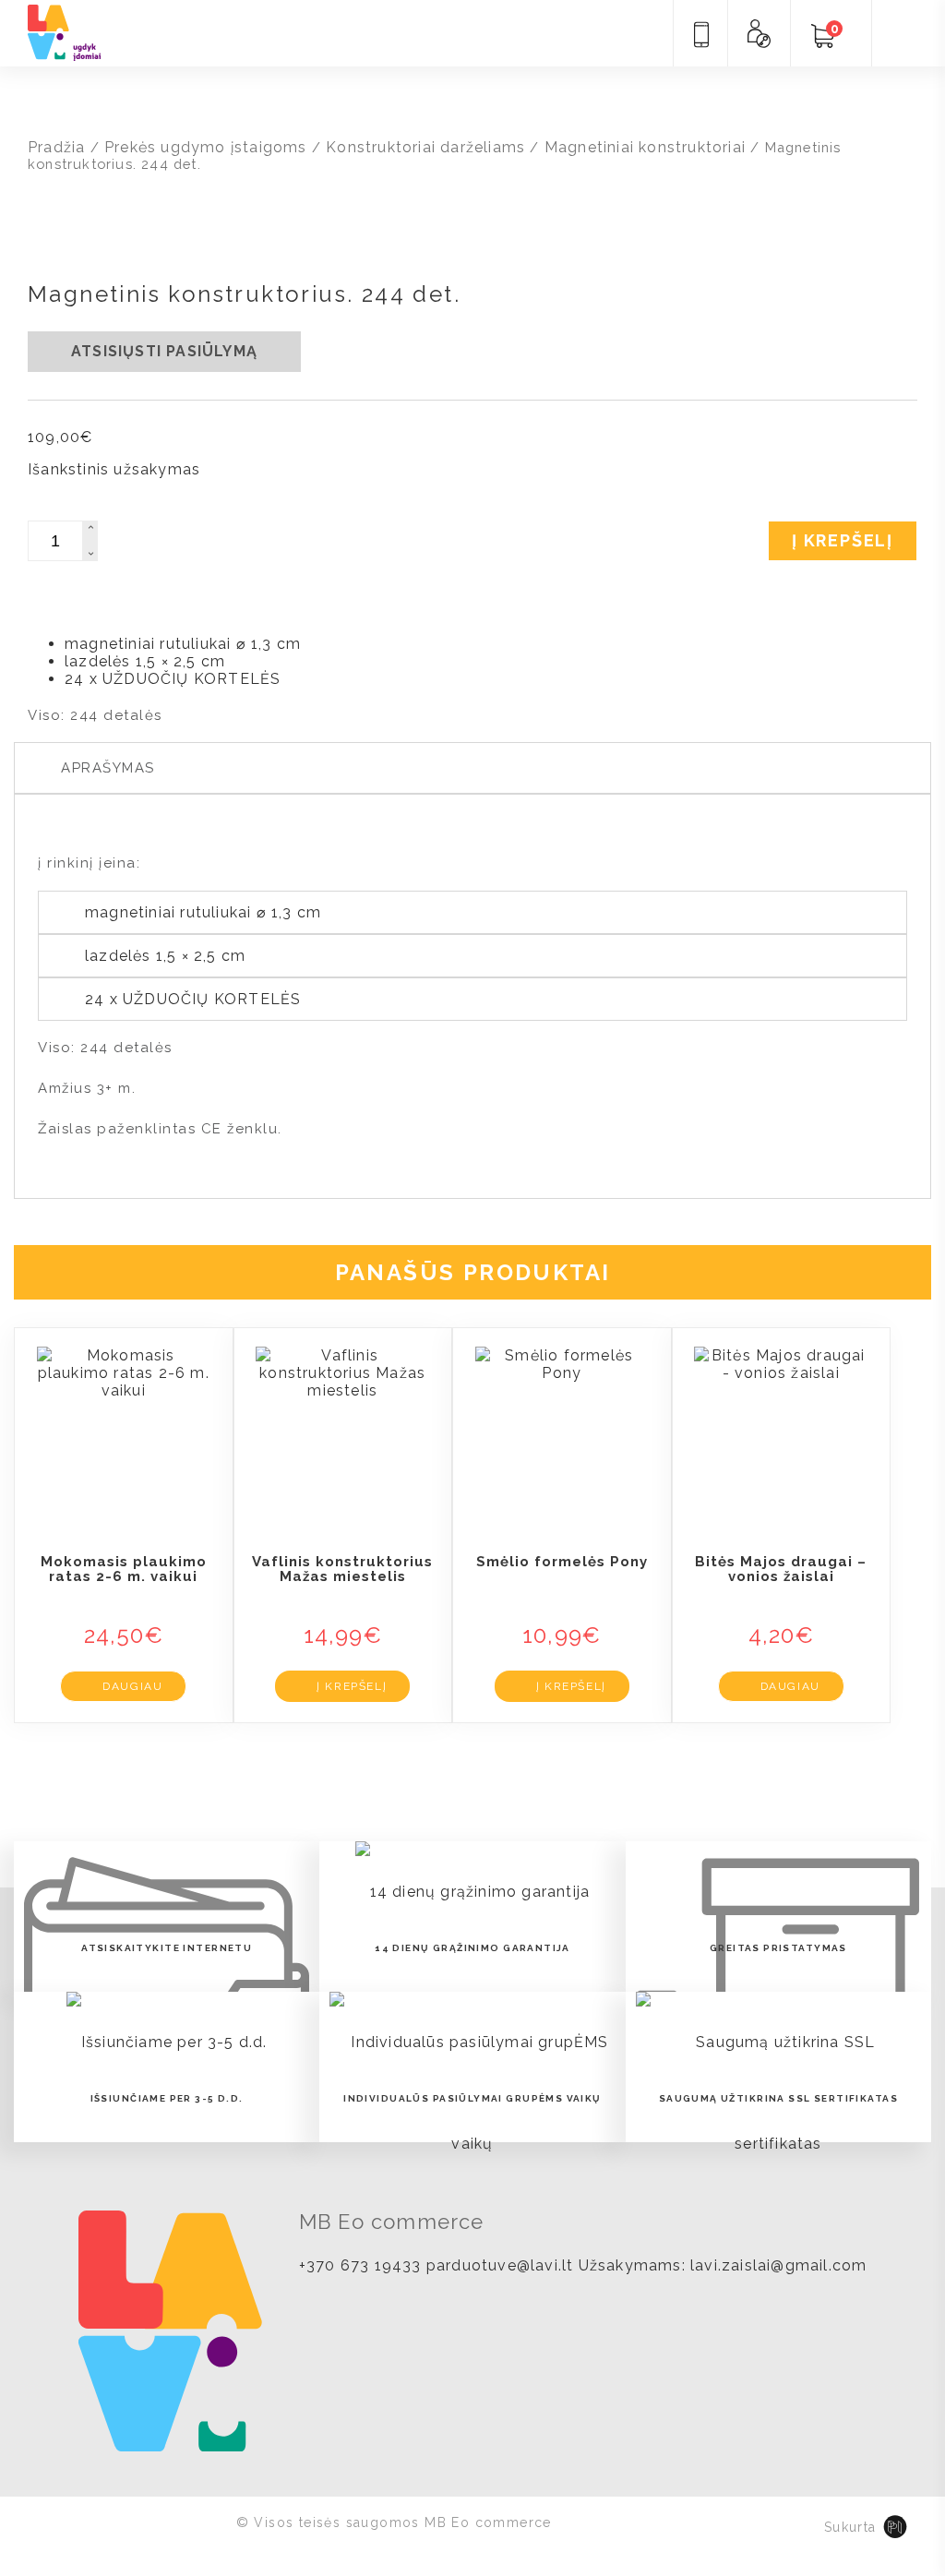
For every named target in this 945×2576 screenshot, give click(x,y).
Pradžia (56, 147)
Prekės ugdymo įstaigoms (206, 147)
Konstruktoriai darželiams (425, 147)
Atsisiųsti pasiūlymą (164, 351)
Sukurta (850, 2527)
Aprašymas (108, 768)
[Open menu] (903, 35)
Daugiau (132, 1686)
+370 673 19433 (360, 2265)
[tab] (472, 768)
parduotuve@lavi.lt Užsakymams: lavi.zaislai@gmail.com (647, 2265)
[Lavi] (64, 31)
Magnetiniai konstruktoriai (645, 147)
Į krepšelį (843, 540)
